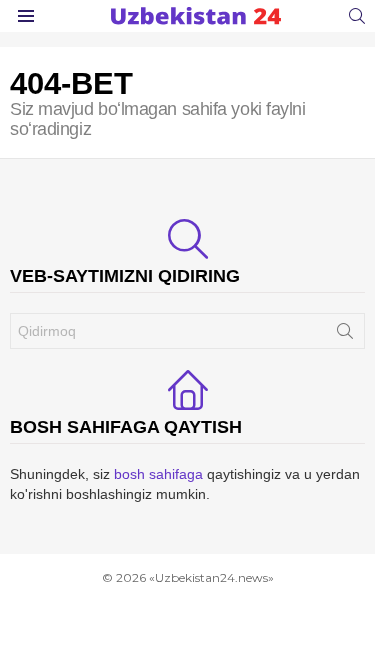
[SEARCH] (357, 16)
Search (345, 335)
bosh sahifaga (158, 474)
